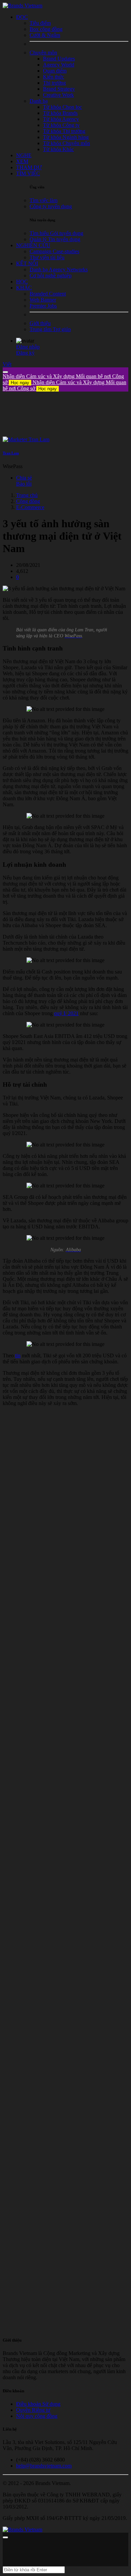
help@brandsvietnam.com (44, 2466)
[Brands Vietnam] (23, 6)
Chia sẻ (24, 478)
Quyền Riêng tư (33, 2410)
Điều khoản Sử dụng (38, 2404)
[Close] (5, 372)
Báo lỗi (24, 484)
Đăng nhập (28, 347)
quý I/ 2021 (66, 1013)
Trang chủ (27, 495)
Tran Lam (11, 453)
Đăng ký (25, 353)
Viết (7, 364)
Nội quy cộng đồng (37, 2416)
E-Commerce (30, 507)
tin (18, 1355)
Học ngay (20, 383)
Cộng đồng (28, 501)
